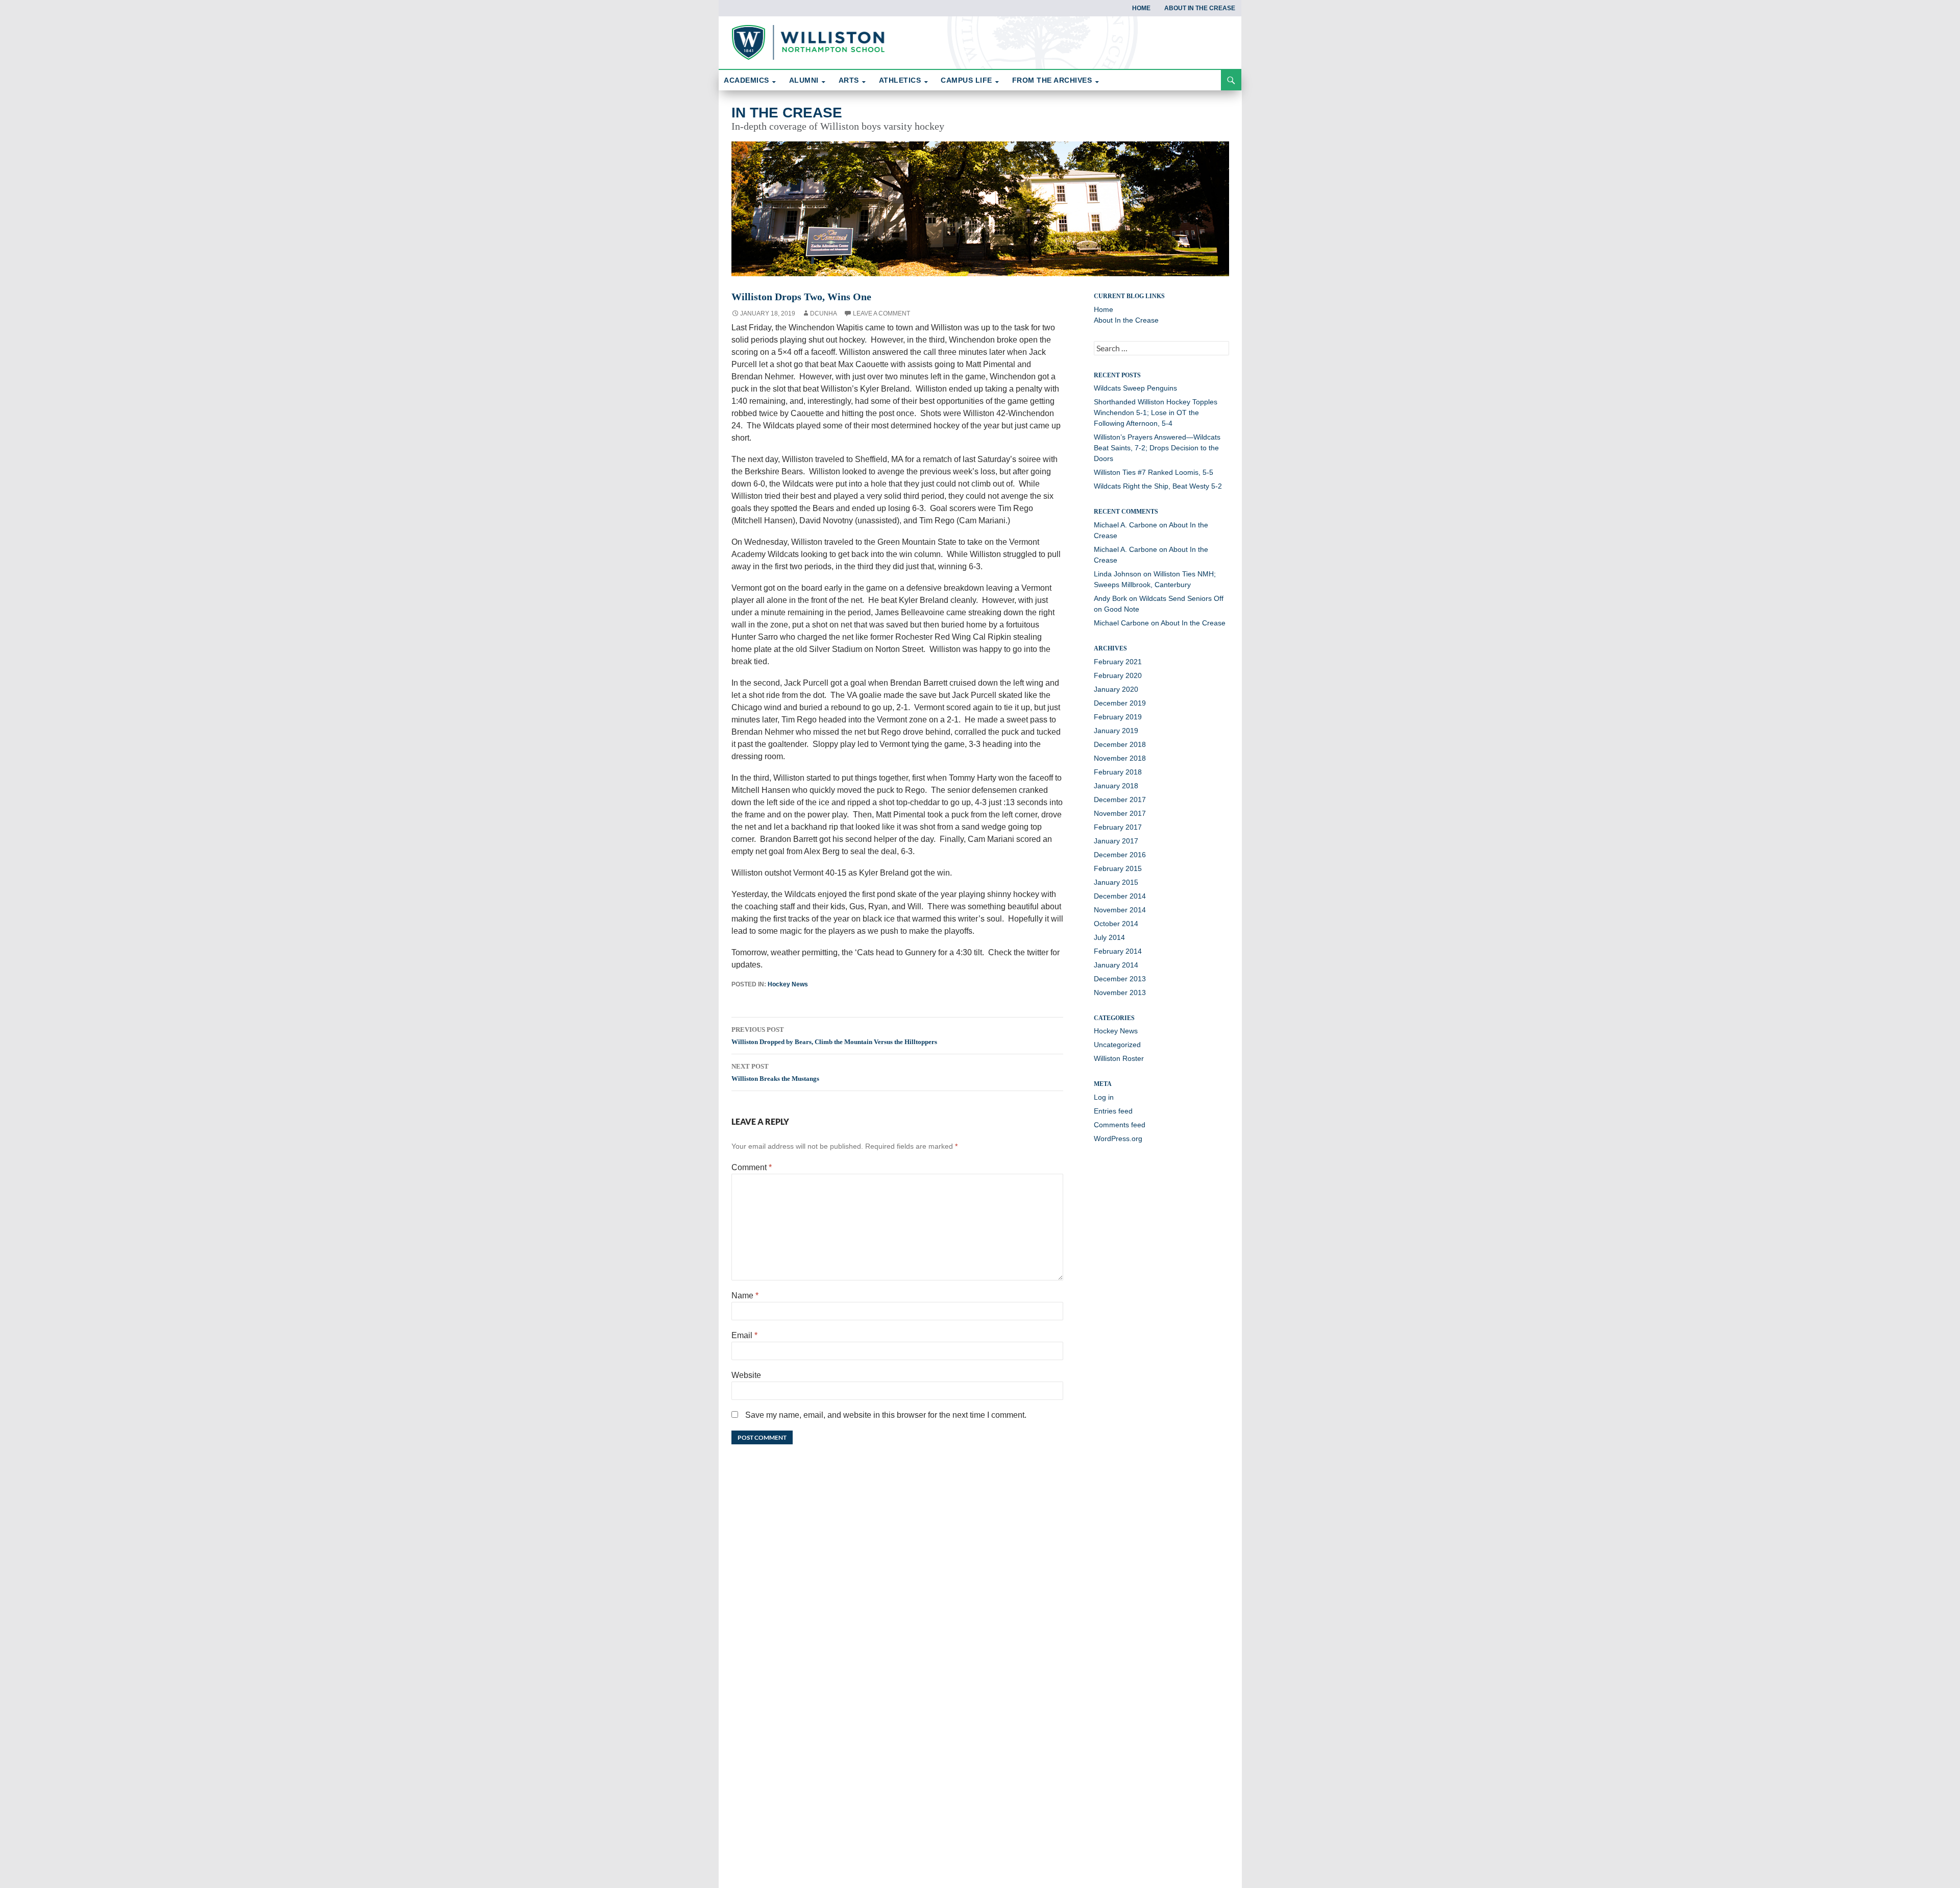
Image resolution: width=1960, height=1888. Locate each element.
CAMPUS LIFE (966, 80)
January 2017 (1116, 841)
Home (1141, 8)
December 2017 (1120, 800)
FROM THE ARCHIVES (1052, 80)
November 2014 (1120, 910)
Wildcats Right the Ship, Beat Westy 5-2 (1159, 486)
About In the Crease (1200, 8)
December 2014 (1120, 896)
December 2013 (1120, 979)
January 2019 (1116, 731)
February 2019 (1118, 717)
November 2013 (1120, 993)
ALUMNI (804, 80)
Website (746, 1375)
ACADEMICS (746, 80)
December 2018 (1120, 744)
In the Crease (787, 113)
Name (745, 1296)
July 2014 (1109, 937)
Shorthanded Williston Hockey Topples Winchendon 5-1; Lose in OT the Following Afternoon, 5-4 (1156, 413)
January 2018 (1116, 786)
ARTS (849, 80)
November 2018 (1120, 758)
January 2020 (1116, 689)
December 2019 (1120, 703)
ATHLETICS (900, 80)
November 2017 (1120, 813)
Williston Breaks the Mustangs (775, 1072)
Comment (752, 1167)
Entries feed (1113, 1111)
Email (744, 1335)
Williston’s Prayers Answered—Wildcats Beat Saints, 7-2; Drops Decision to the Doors (1157, 448)
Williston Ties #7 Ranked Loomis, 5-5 (1155, 472)
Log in (1104, 1097)
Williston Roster (1119, 1058)
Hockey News (788, 984)
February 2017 (1118, 827)
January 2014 (1116, 965)
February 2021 (1118, 662)
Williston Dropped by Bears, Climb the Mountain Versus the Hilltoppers (834, 1036)
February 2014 (1118, 951)
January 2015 (1116, 882)
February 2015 (1118, 868)
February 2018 (1118, 772)
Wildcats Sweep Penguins (1135, 388)
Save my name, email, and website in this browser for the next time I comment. (886, 1415)
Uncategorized (1117, 1045)
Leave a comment (881, 313)
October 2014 (1116, 924)
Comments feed (1120, 1125)
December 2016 (1120, 855)
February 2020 (1118, 675)
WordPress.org (1118, 1139)
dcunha (824, 313)
